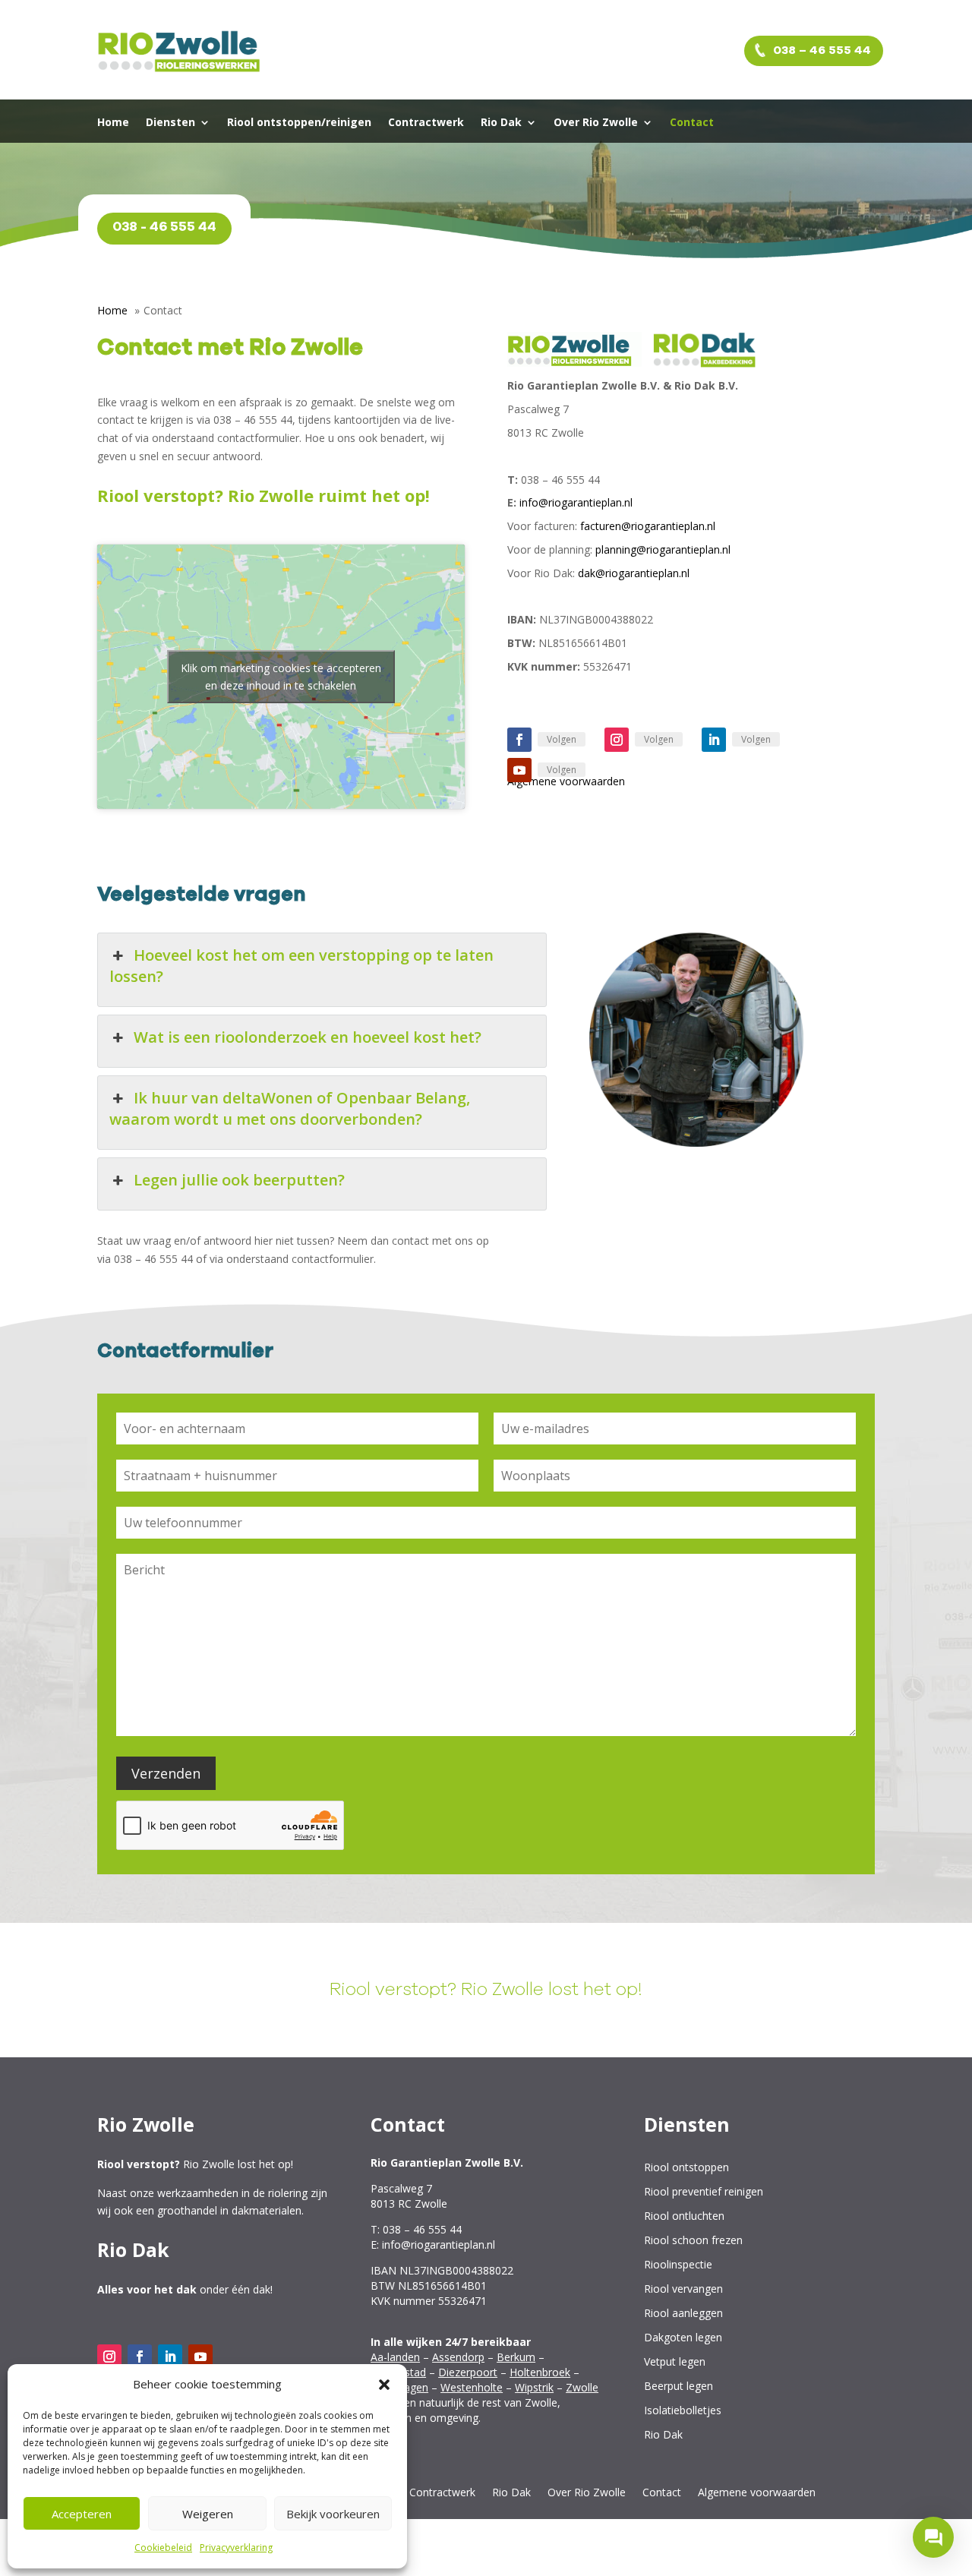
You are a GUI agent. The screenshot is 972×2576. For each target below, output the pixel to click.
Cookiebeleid (163, 2548)
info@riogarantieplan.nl (576, 502)
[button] (384, 2385)
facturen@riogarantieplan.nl (648, 526)
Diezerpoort (468, 2372)
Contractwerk (426, 123)
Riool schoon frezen (693, 2241)
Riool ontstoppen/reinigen (299, 123)
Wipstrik (534, 2387)
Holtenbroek (540, 2372)
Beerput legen (679, 2387)
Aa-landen (395, 2357)
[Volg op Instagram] (617, 740)
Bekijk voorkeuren (333, 2514)
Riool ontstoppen (686, 2168)
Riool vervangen (683, 2289)
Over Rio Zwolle (596, 123)
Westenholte (472, 2387)
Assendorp (458, 2357)
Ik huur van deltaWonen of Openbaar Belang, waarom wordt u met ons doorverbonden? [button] (290, 1108)
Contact (692, 123)
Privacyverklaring (236, 2548)
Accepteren (82, 2514)
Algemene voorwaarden (757, 2493)
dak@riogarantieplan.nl (634, 573)
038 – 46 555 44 (821, 50)
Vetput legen (675, 2362)
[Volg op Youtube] (519, 770)
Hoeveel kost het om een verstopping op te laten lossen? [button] (301, 966)
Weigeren (208, 2514)
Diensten (170, 123)
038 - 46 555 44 (164, 227)
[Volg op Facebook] (519, 740)
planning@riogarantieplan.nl (663, 549)
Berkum (516, 2357)
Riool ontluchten (684, 2216)
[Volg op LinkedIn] (714, 740)
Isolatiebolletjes (683, 2411)
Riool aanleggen (683, 2314)
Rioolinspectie (678, 2265)
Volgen (562, 739)
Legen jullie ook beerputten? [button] (239, 1180)
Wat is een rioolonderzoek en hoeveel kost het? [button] (308, 1037)
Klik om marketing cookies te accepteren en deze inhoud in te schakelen (281, 677)
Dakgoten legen (683, 2338)
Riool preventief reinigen (704, 2192)
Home (113, 123)
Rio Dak (501, 123)
